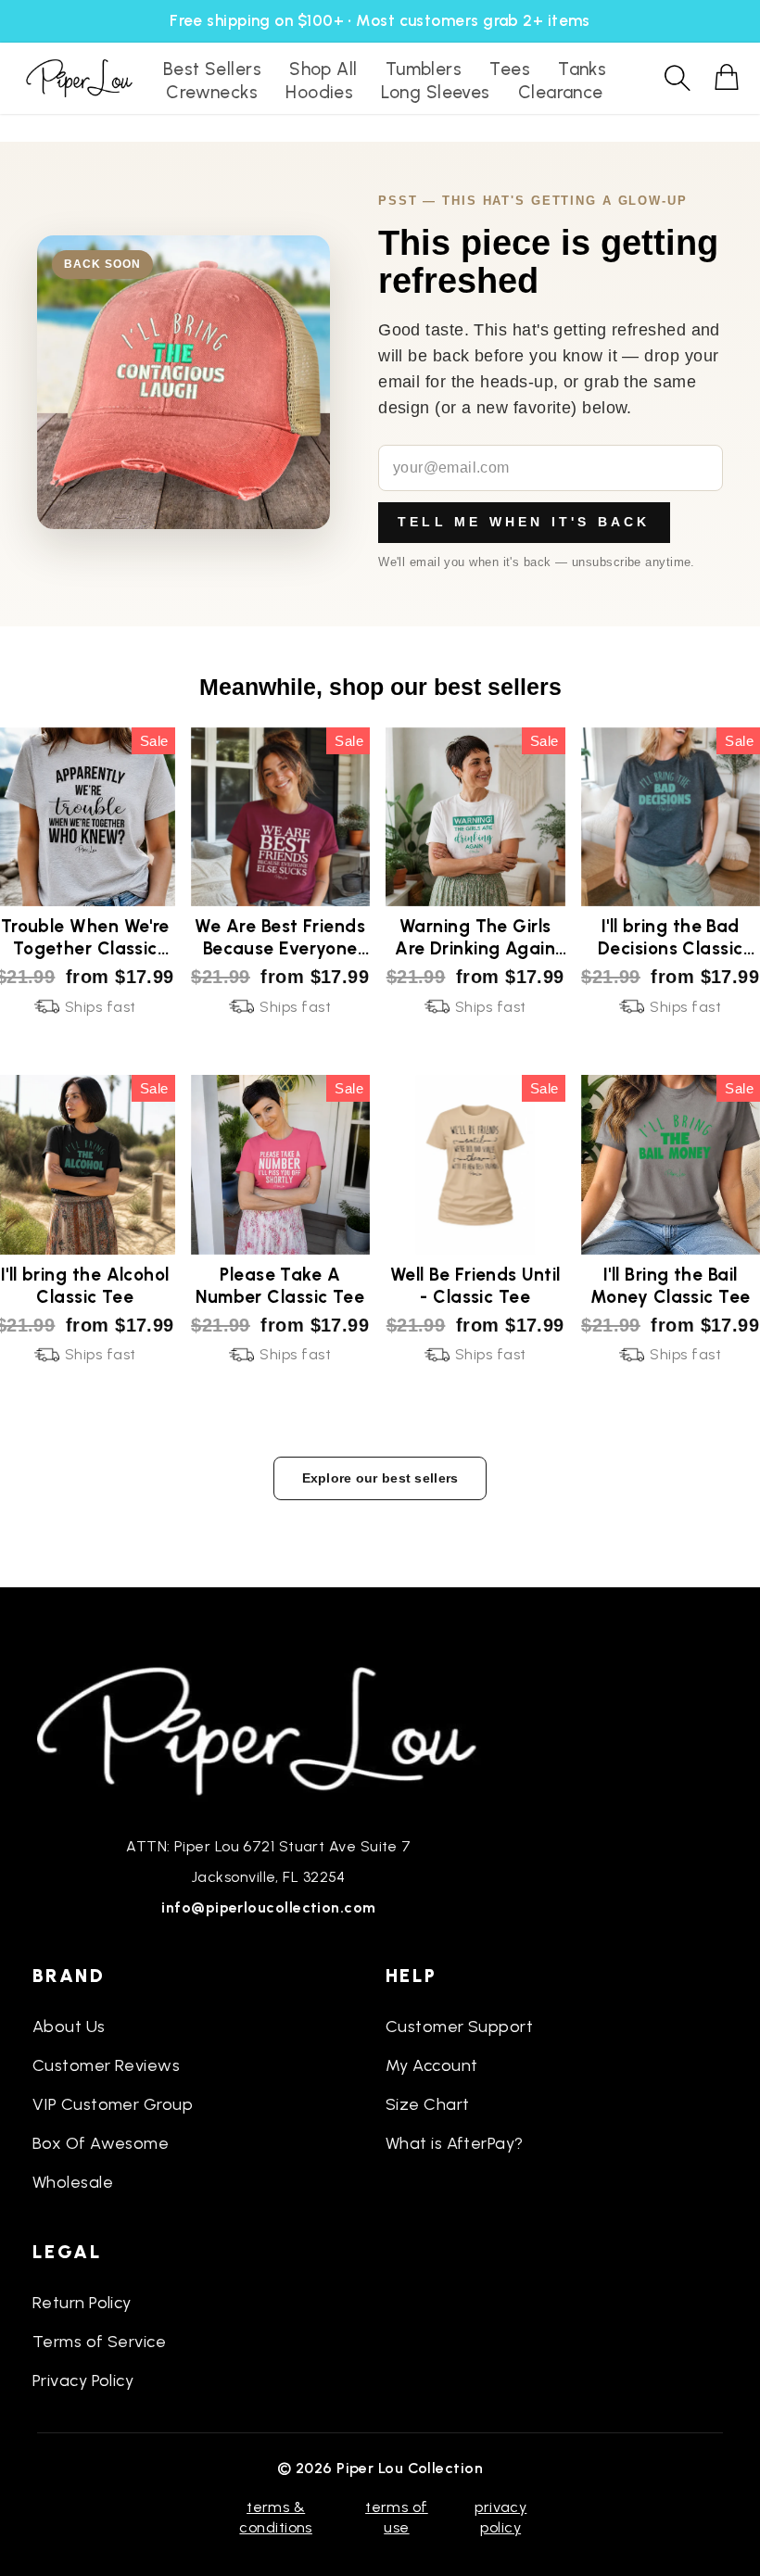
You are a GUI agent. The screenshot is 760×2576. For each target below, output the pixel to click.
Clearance (561, 92)
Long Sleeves (435, 92)
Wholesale (73, 2182)
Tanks (582, 69)
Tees (510, 69)
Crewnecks (212, 92)
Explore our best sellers (380, 1478)
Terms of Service (99, 2342)
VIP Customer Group (113, 2104)
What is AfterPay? (455, 2143)
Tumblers (424, 69)
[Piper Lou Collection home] (269, 1729)
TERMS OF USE (397, 2517)
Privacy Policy (83, 2380)
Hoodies (319, 92)
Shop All (323, 69)
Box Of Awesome (101, 2143)
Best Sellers (212, 69)
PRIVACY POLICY (500, 2517)
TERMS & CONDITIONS (276, 2517)
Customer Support (459, 2027)
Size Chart (428, 2104)
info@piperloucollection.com (268, 1907)
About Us (69, 2027)
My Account (432, 2065)
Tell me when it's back (524, 522)
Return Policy (82, 2303)
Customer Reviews (106, 2065)
